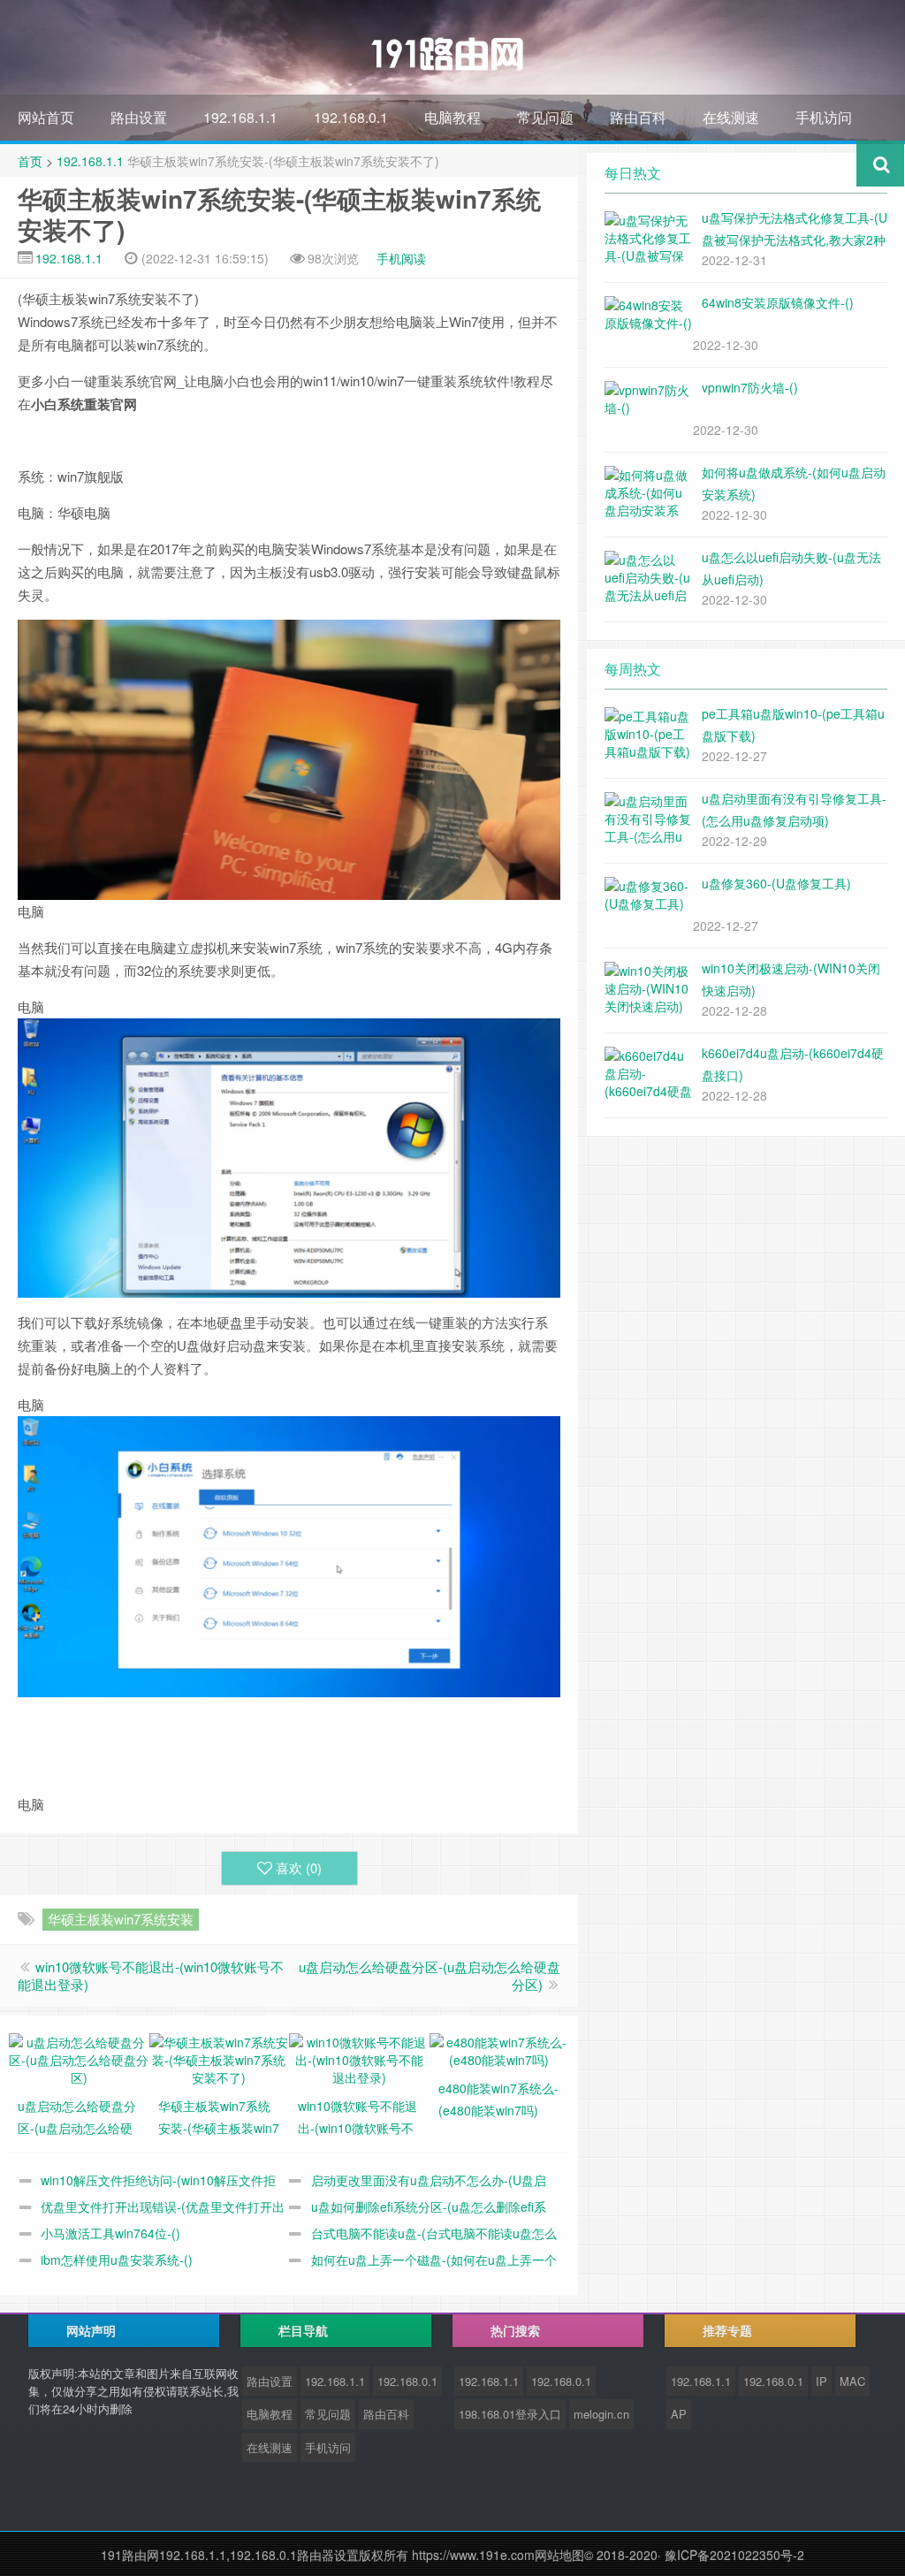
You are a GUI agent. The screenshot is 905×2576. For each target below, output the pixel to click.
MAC (852, 2381)
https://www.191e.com (473, 2555)
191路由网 (130, 2555)
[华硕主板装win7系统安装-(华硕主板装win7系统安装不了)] (220, 2057)
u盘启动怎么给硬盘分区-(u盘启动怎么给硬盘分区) (430, 1975)
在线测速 (731, 117)
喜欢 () (299, 1867)
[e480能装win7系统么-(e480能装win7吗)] (500, 2048)
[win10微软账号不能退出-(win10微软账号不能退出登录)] (359, 2057)
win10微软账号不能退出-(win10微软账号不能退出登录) (151, 1975)
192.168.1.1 (240, 117)
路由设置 (139, 117)
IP (821, 2381)
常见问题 (545, 117)
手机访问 (824, 117)
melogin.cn (601, 2414)
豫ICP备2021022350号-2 (734, 2555)
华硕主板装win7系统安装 (121, 1919)
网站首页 (46, 117)
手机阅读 (401, 258)
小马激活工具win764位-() (110, 2233)
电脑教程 (452, 117)
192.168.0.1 (351, 117)
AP (679, 2414)
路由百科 (638, 117)
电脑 (31, 911)
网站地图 (559, 2555)
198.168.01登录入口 (510, 2414)
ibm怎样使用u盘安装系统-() (117, 2260)
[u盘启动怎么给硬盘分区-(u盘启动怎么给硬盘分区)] (79, 2057)
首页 (30, 161)
